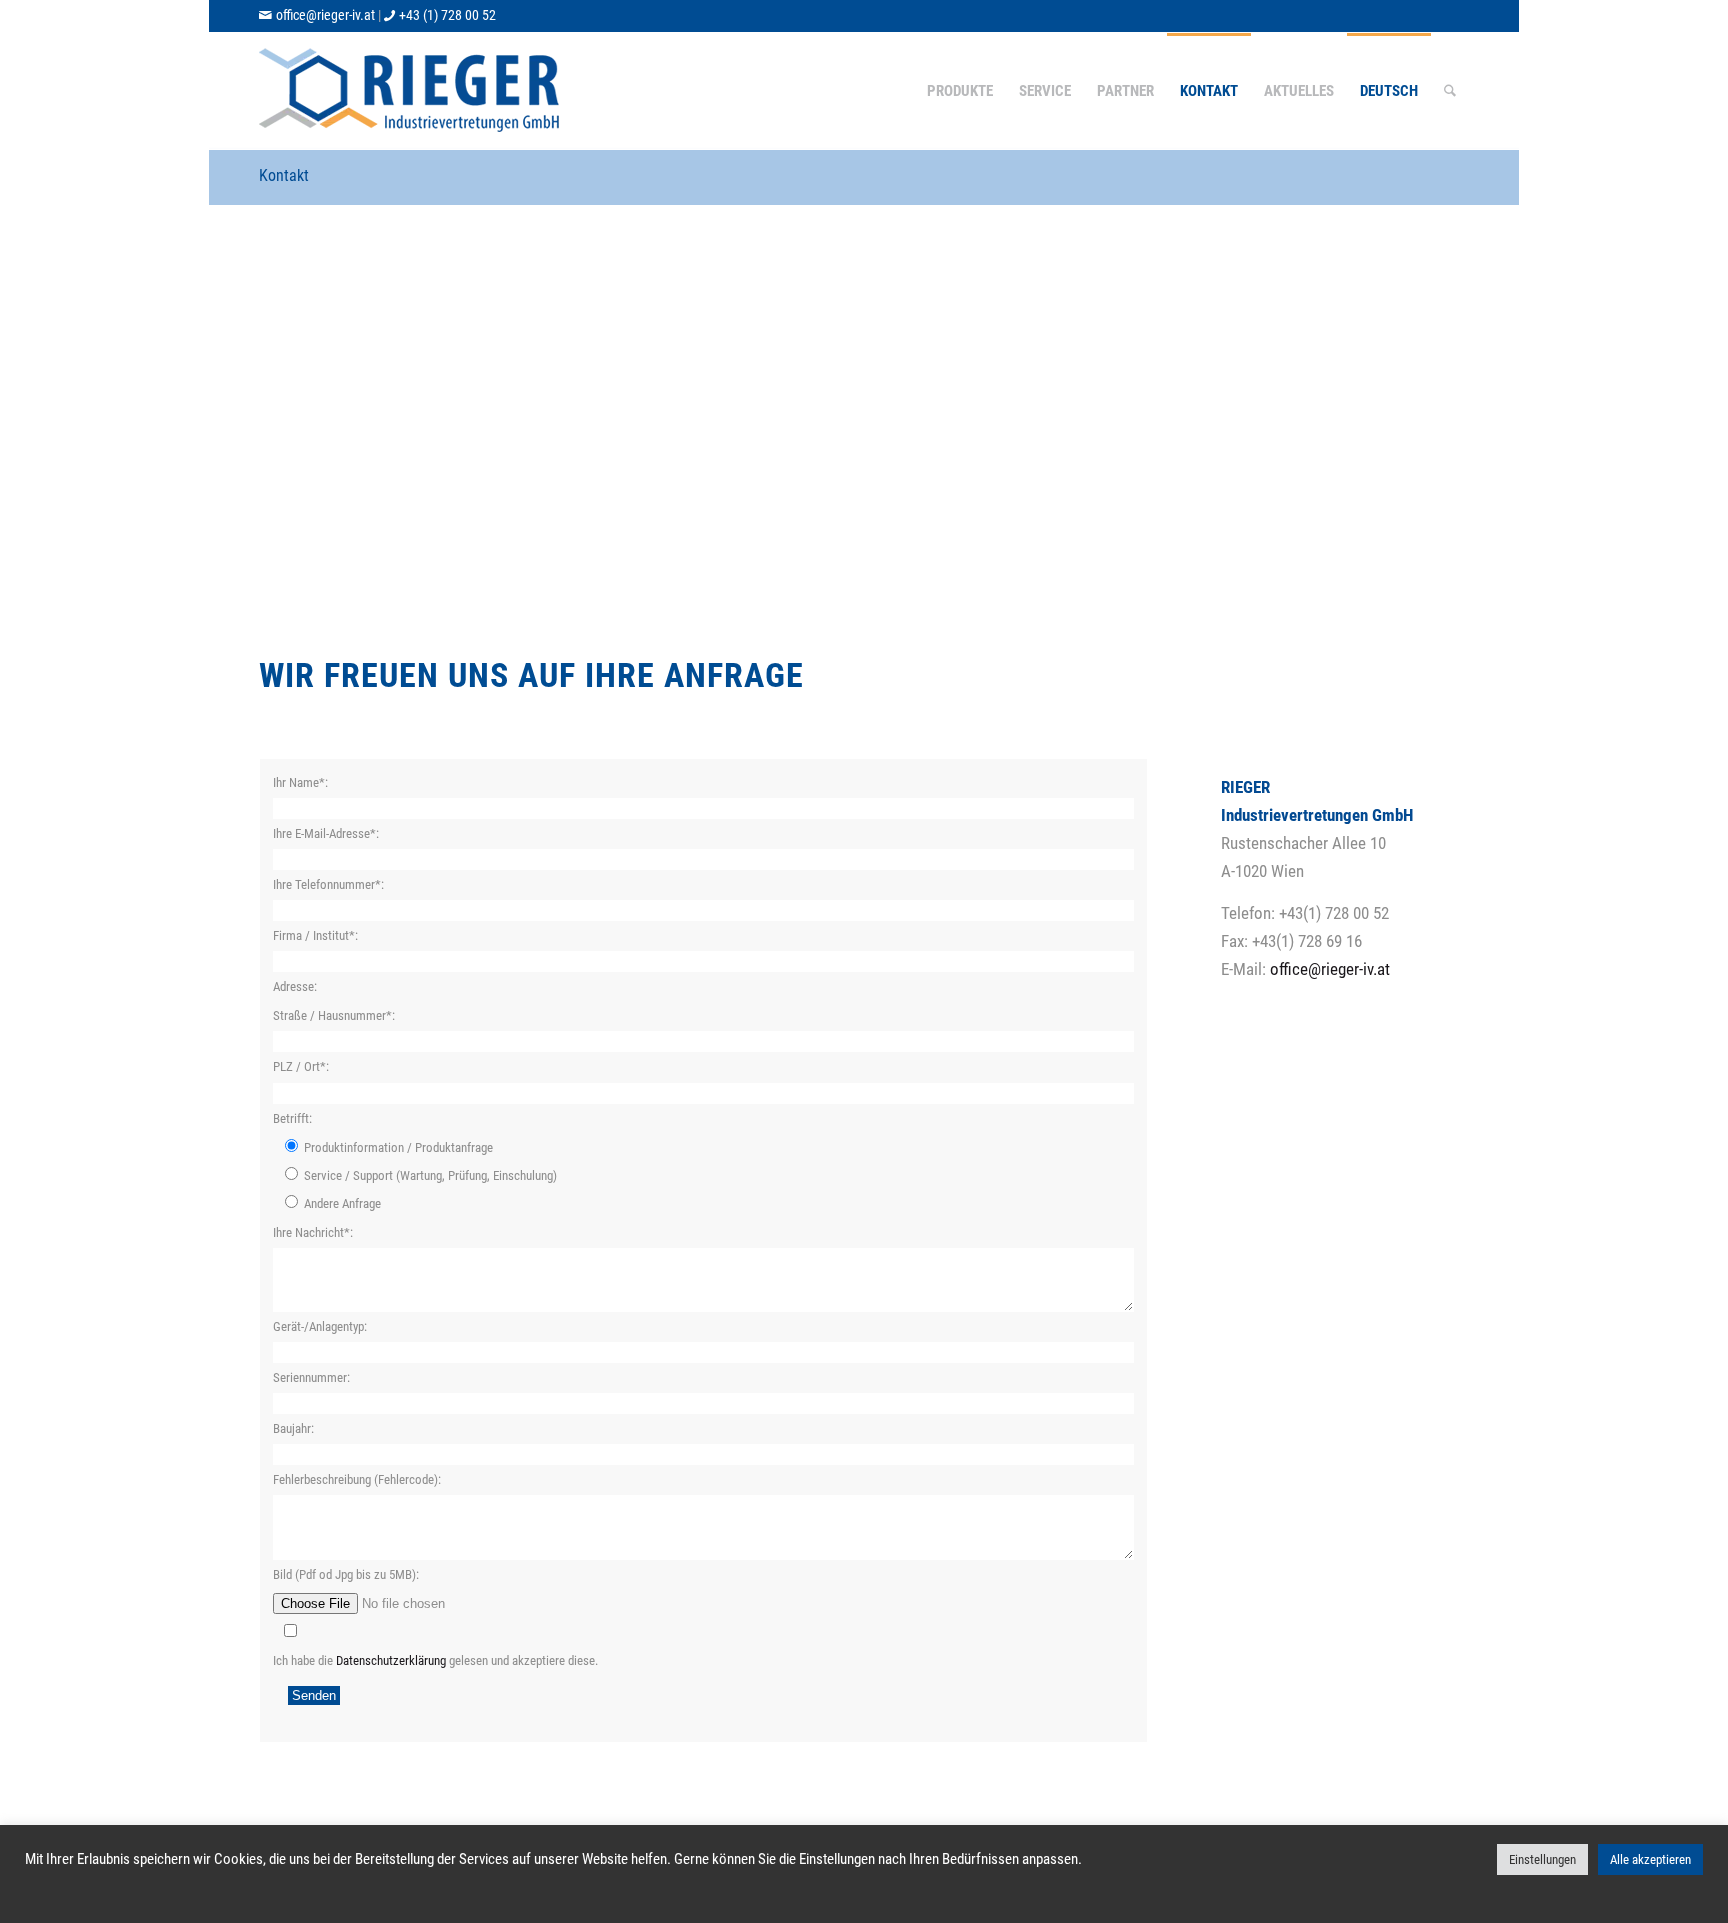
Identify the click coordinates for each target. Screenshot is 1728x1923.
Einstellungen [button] (1542, 1859)
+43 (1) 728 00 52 (447, 15)
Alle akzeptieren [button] (1650, 1859)
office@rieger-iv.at (325, 15)
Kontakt (284, 175)
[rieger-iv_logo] (411, 91)
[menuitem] (960, 91)
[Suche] (1450, 91)
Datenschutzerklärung (391, 1660)
